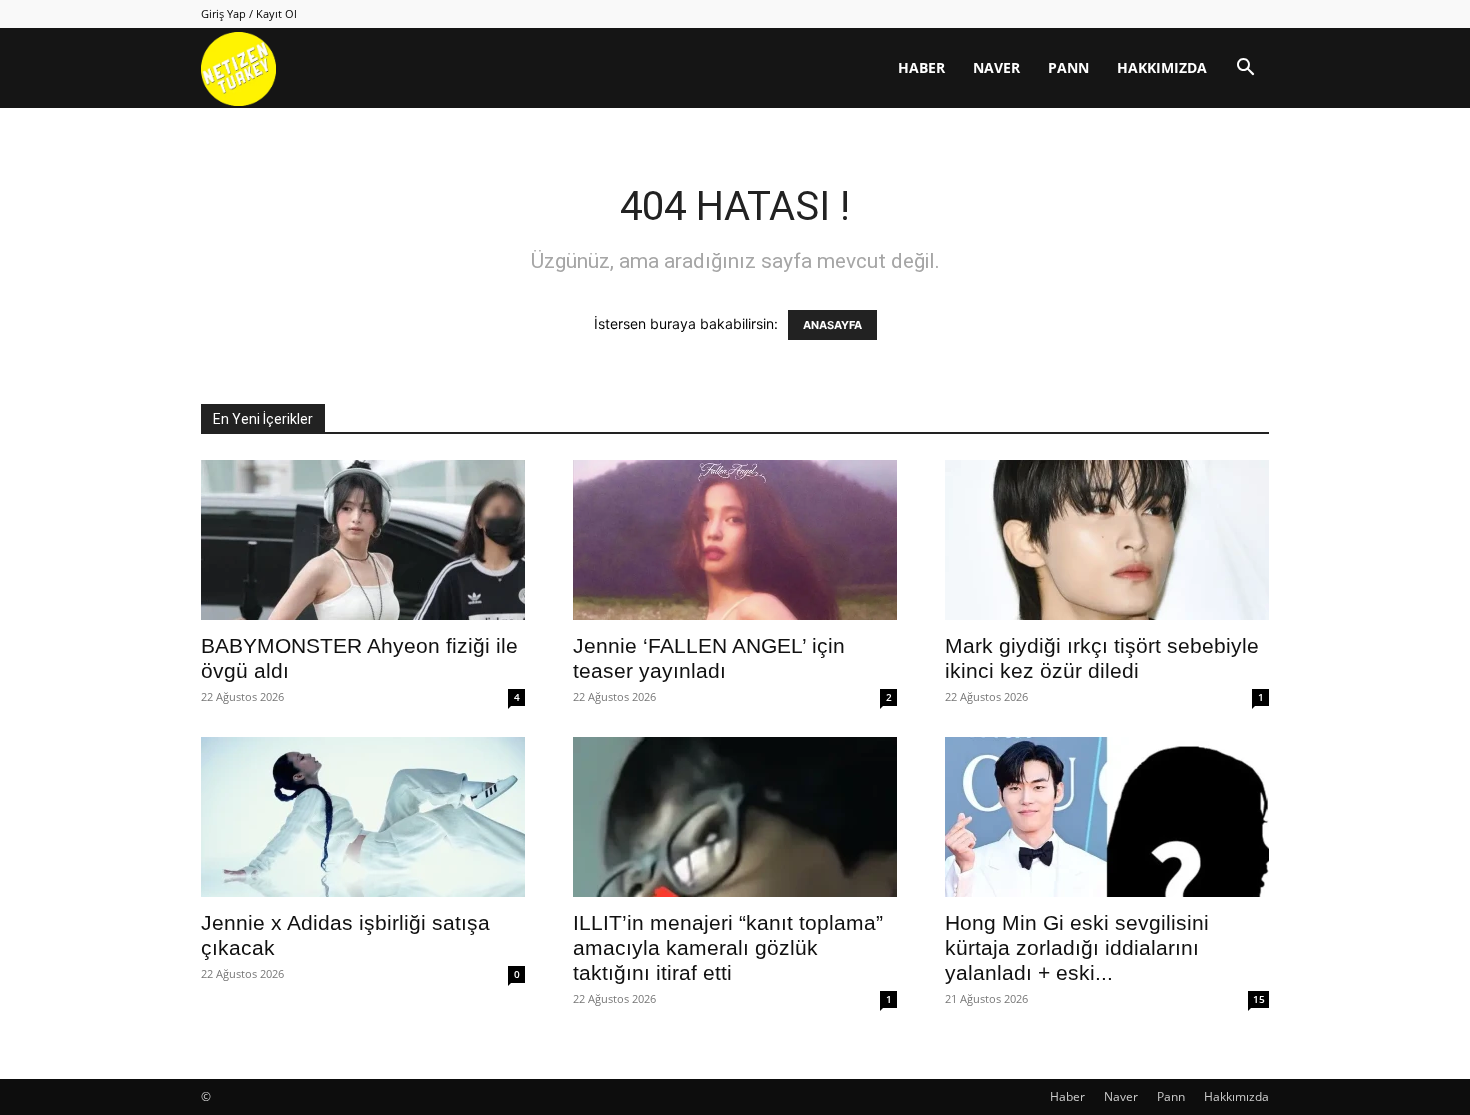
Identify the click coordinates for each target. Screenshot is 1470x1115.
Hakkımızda (1162, 67)
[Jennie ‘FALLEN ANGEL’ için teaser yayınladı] (735, 540)
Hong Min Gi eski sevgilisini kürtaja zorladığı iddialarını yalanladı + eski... (1077, 947)
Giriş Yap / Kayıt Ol (249, 13)
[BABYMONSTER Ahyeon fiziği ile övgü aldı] (363, 540)
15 (1259, 999)
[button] (1245, 69)
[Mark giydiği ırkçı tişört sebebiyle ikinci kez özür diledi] (1107, 540)
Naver (996, 67)
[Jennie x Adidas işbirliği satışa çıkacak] (363, 817)
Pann (1068, 67)
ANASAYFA (832, 325)
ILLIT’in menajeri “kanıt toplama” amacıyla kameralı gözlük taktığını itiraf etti (728, 947)
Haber (921, 67)
